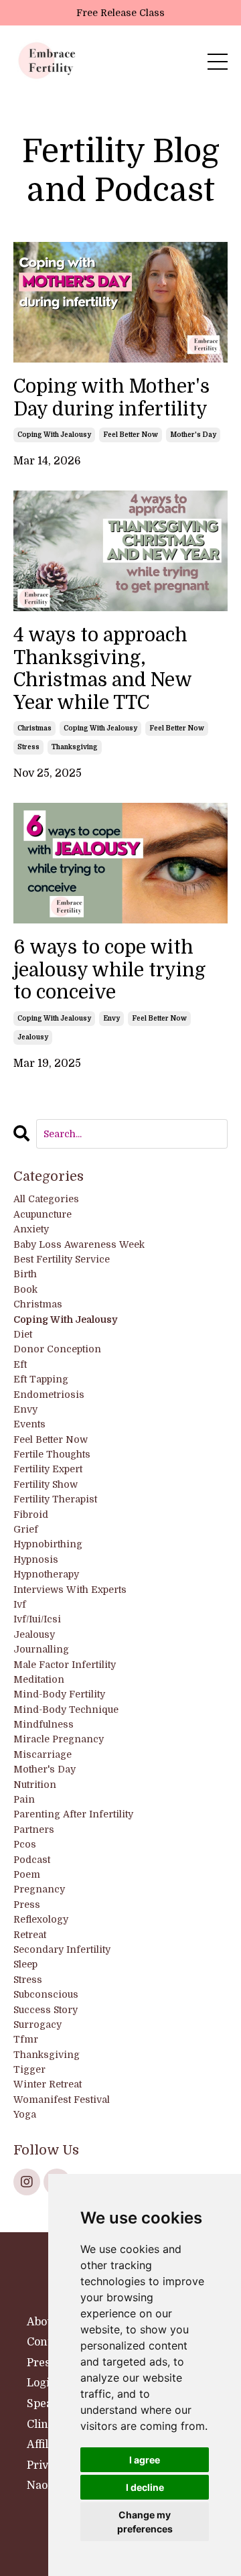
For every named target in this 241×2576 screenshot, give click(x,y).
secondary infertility (62, 1949)
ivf (20, 1604)
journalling (41, 1649)
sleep (25, 1964)
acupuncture (43, 1214)
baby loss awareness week (79, 1244)
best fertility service (62, 1259)
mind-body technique (66, 1710)
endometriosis (49, 1395)
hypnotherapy (46, 1574)
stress (28, 747)
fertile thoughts (52, 1454)
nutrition (35, 1785)
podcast (32, 1860)
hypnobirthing (48, 1544)
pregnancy (39, 1889)
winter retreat (48, 2084)
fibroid (31, 1515)
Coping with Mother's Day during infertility (111, 398)
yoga (25, 2114)
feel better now (131, 435)
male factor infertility (65, 1665)
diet (23, 1334)
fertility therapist (55, 1499)
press (27, 1905)
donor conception (57, 1349)
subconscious (46, 1994)
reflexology (41, 1919)
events (29, 1424)
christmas (34, 728)
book (25, 1289)
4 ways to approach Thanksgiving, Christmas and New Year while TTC (102, 669)
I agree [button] (145, 2460)
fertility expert (48, 1469)
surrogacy (37, 2024)
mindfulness (44, 1724)
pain (24, 1799)
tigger (29, 2069)
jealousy (33, 1037)
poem (27, 1874)
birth (25, 1274)
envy (111, 1018)
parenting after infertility (73, 1814)
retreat (30, 1935)
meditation (39, 1679)
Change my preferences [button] (145, 2522)
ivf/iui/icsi (37, 1619)
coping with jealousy (54, 435)
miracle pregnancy (59, 1739)
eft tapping (41, 1379)
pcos (25, 1844)
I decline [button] (145, 2487)
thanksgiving (75, 747)
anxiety (31, 1229)
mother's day (193, 435)
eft (20, 1364)
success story (46, 2010)
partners (34, 1829)
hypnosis (36, 1559)
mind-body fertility (59, 1694)
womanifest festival (62, 2100)
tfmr (26, 2039)
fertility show (46, 1484)
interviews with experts (70, 1590)
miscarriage (43, 1754)
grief (26, 1529)
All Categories (46, 1199)
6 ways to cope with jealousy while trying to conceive (109, 970)
